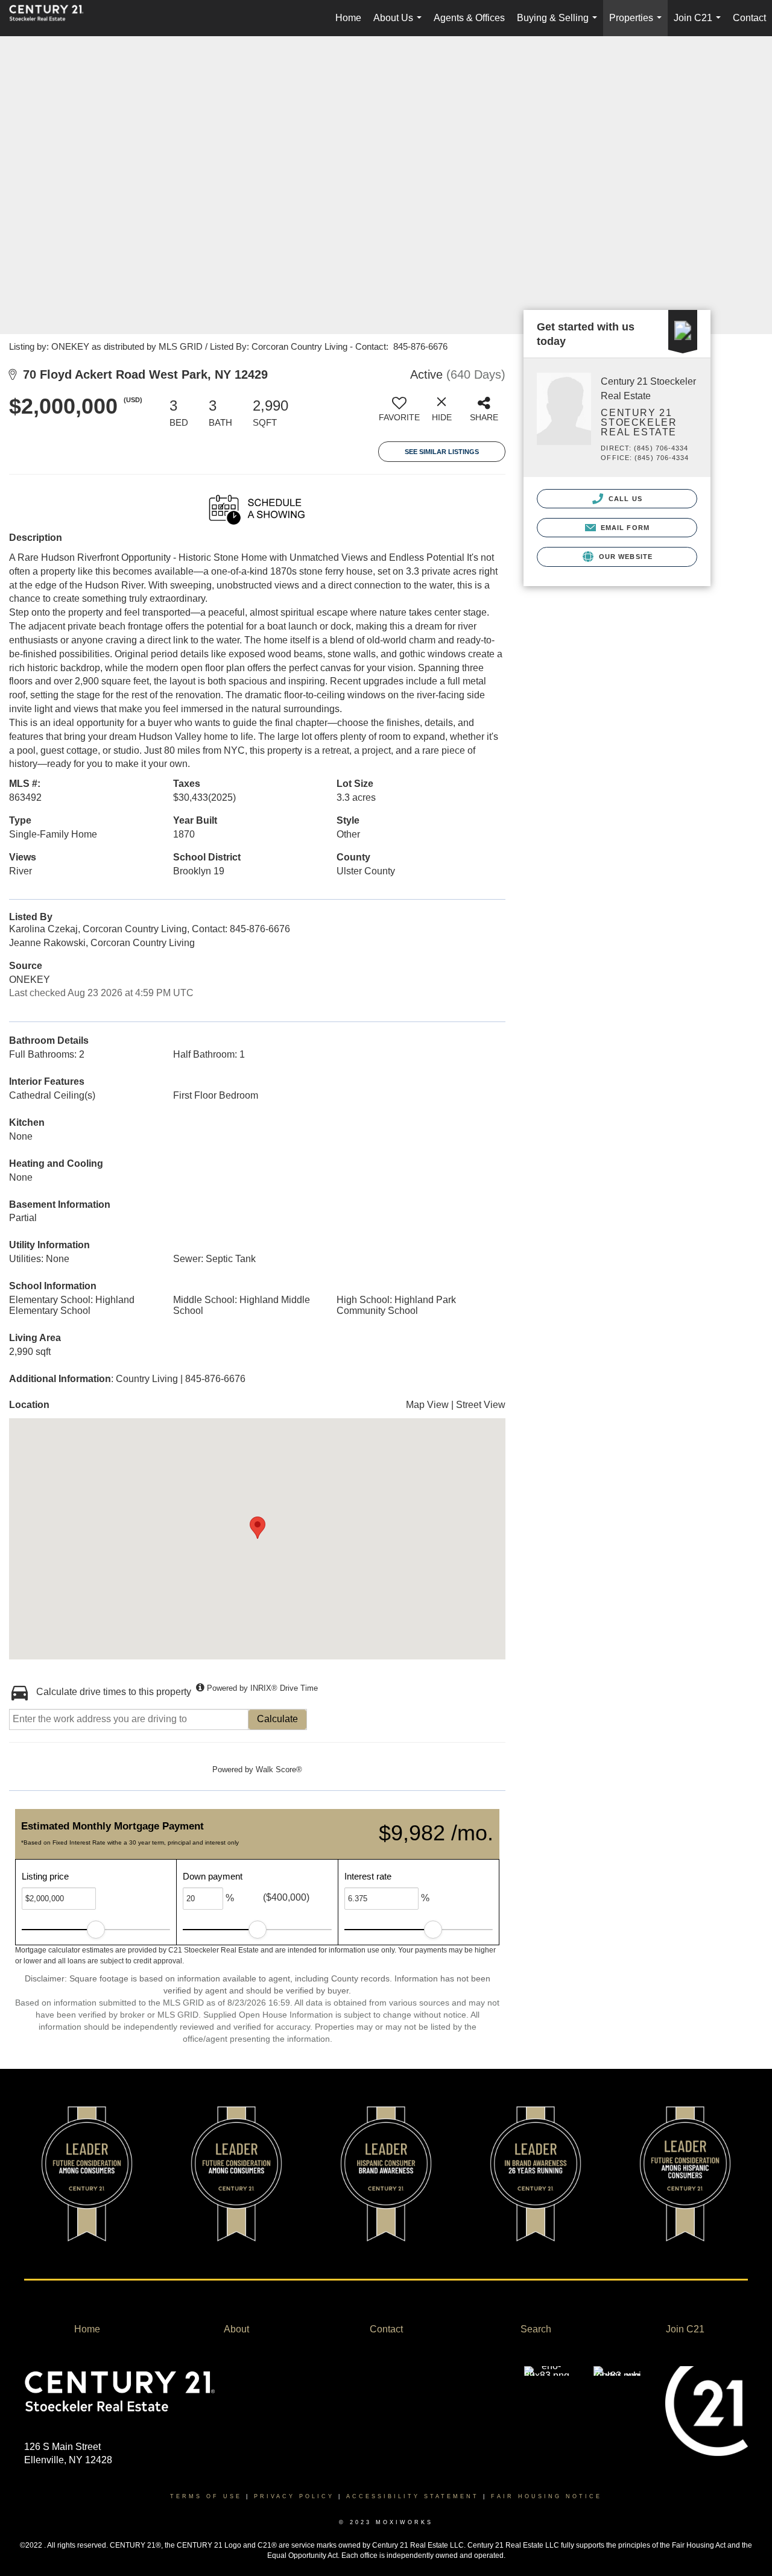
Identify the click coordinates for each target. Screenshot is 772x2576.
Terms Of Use (206, 2496)
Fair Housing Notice (546, 2496)
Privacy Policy (294, 2496)
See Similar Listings (442, 452)
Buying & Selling (559, 24)
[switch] (399, 414)
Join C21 (700, 24)
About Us (400, 24)
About (236, 2329)
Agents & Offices (469, 18)
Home (348, 18)
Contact (749, 18)
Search (536, 2329)
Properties (638, 24)
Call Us (624, 499)
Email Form (624, 528)
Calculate (277, 1719)
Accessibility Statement (413, 2496)
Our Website (625, 557)
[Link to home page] (52, 18)
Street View (481, 1405)
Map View (427, 1405)
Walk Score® (279, 1769)
